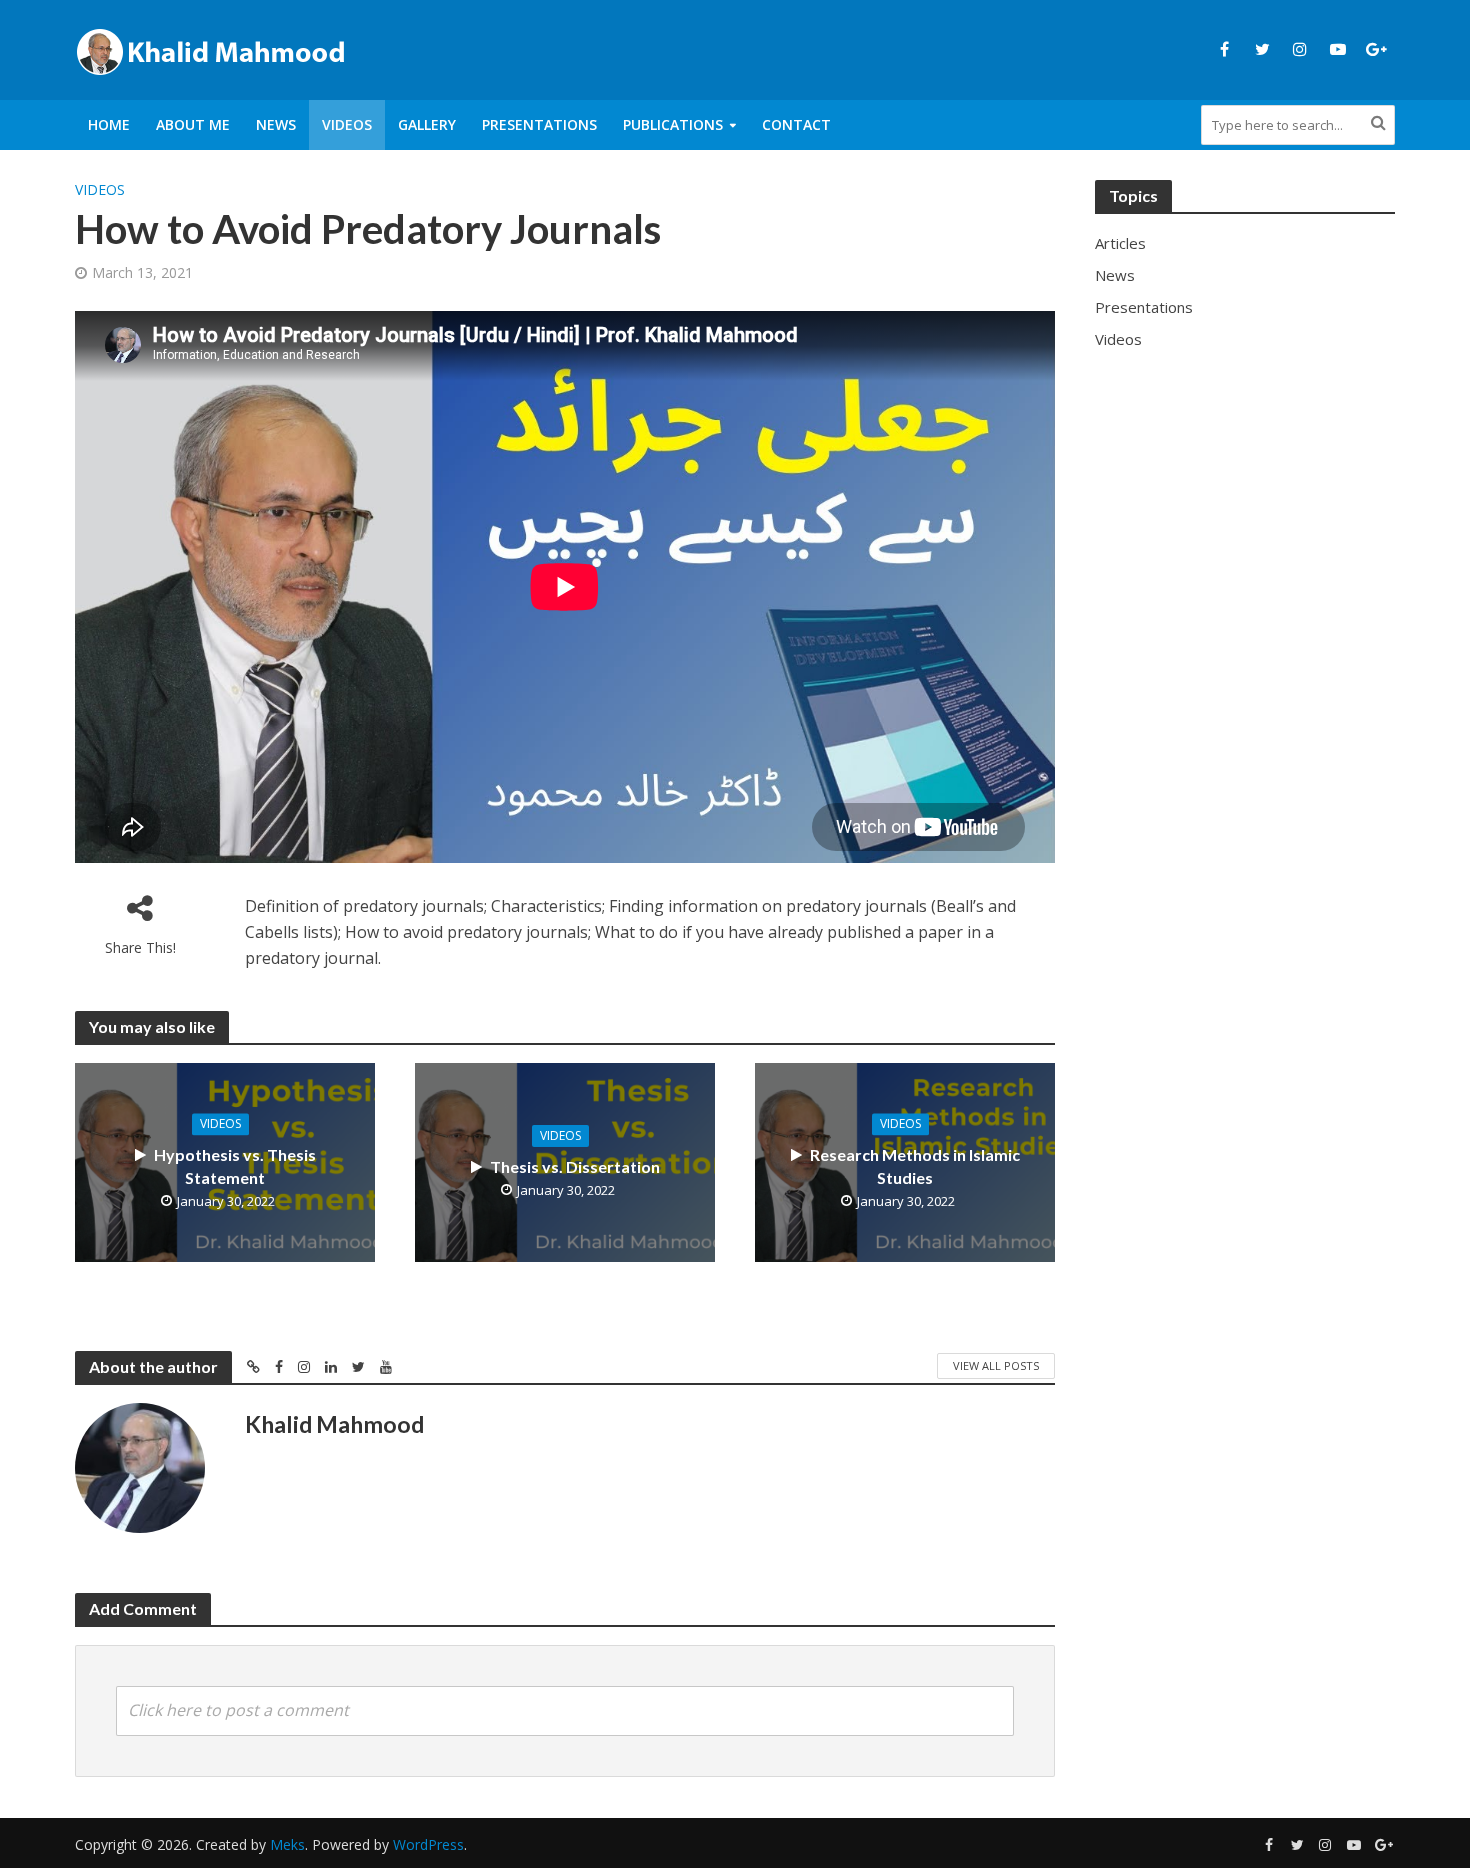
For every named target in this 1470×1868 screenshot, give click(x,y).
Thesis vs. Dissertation (575, 1166)
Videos (347, 124)
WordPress (428, 1844)
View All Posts (996, 1365)
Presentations (539, 124)
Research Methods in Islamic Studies (915, 1166)
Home (109, 124)
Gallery (427, 124)
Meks (287, 1844)
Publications (673, 124)
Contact (796, 124)
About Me (193, 124)
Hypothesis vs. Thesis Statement (235, 1166)
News (276, 124)
